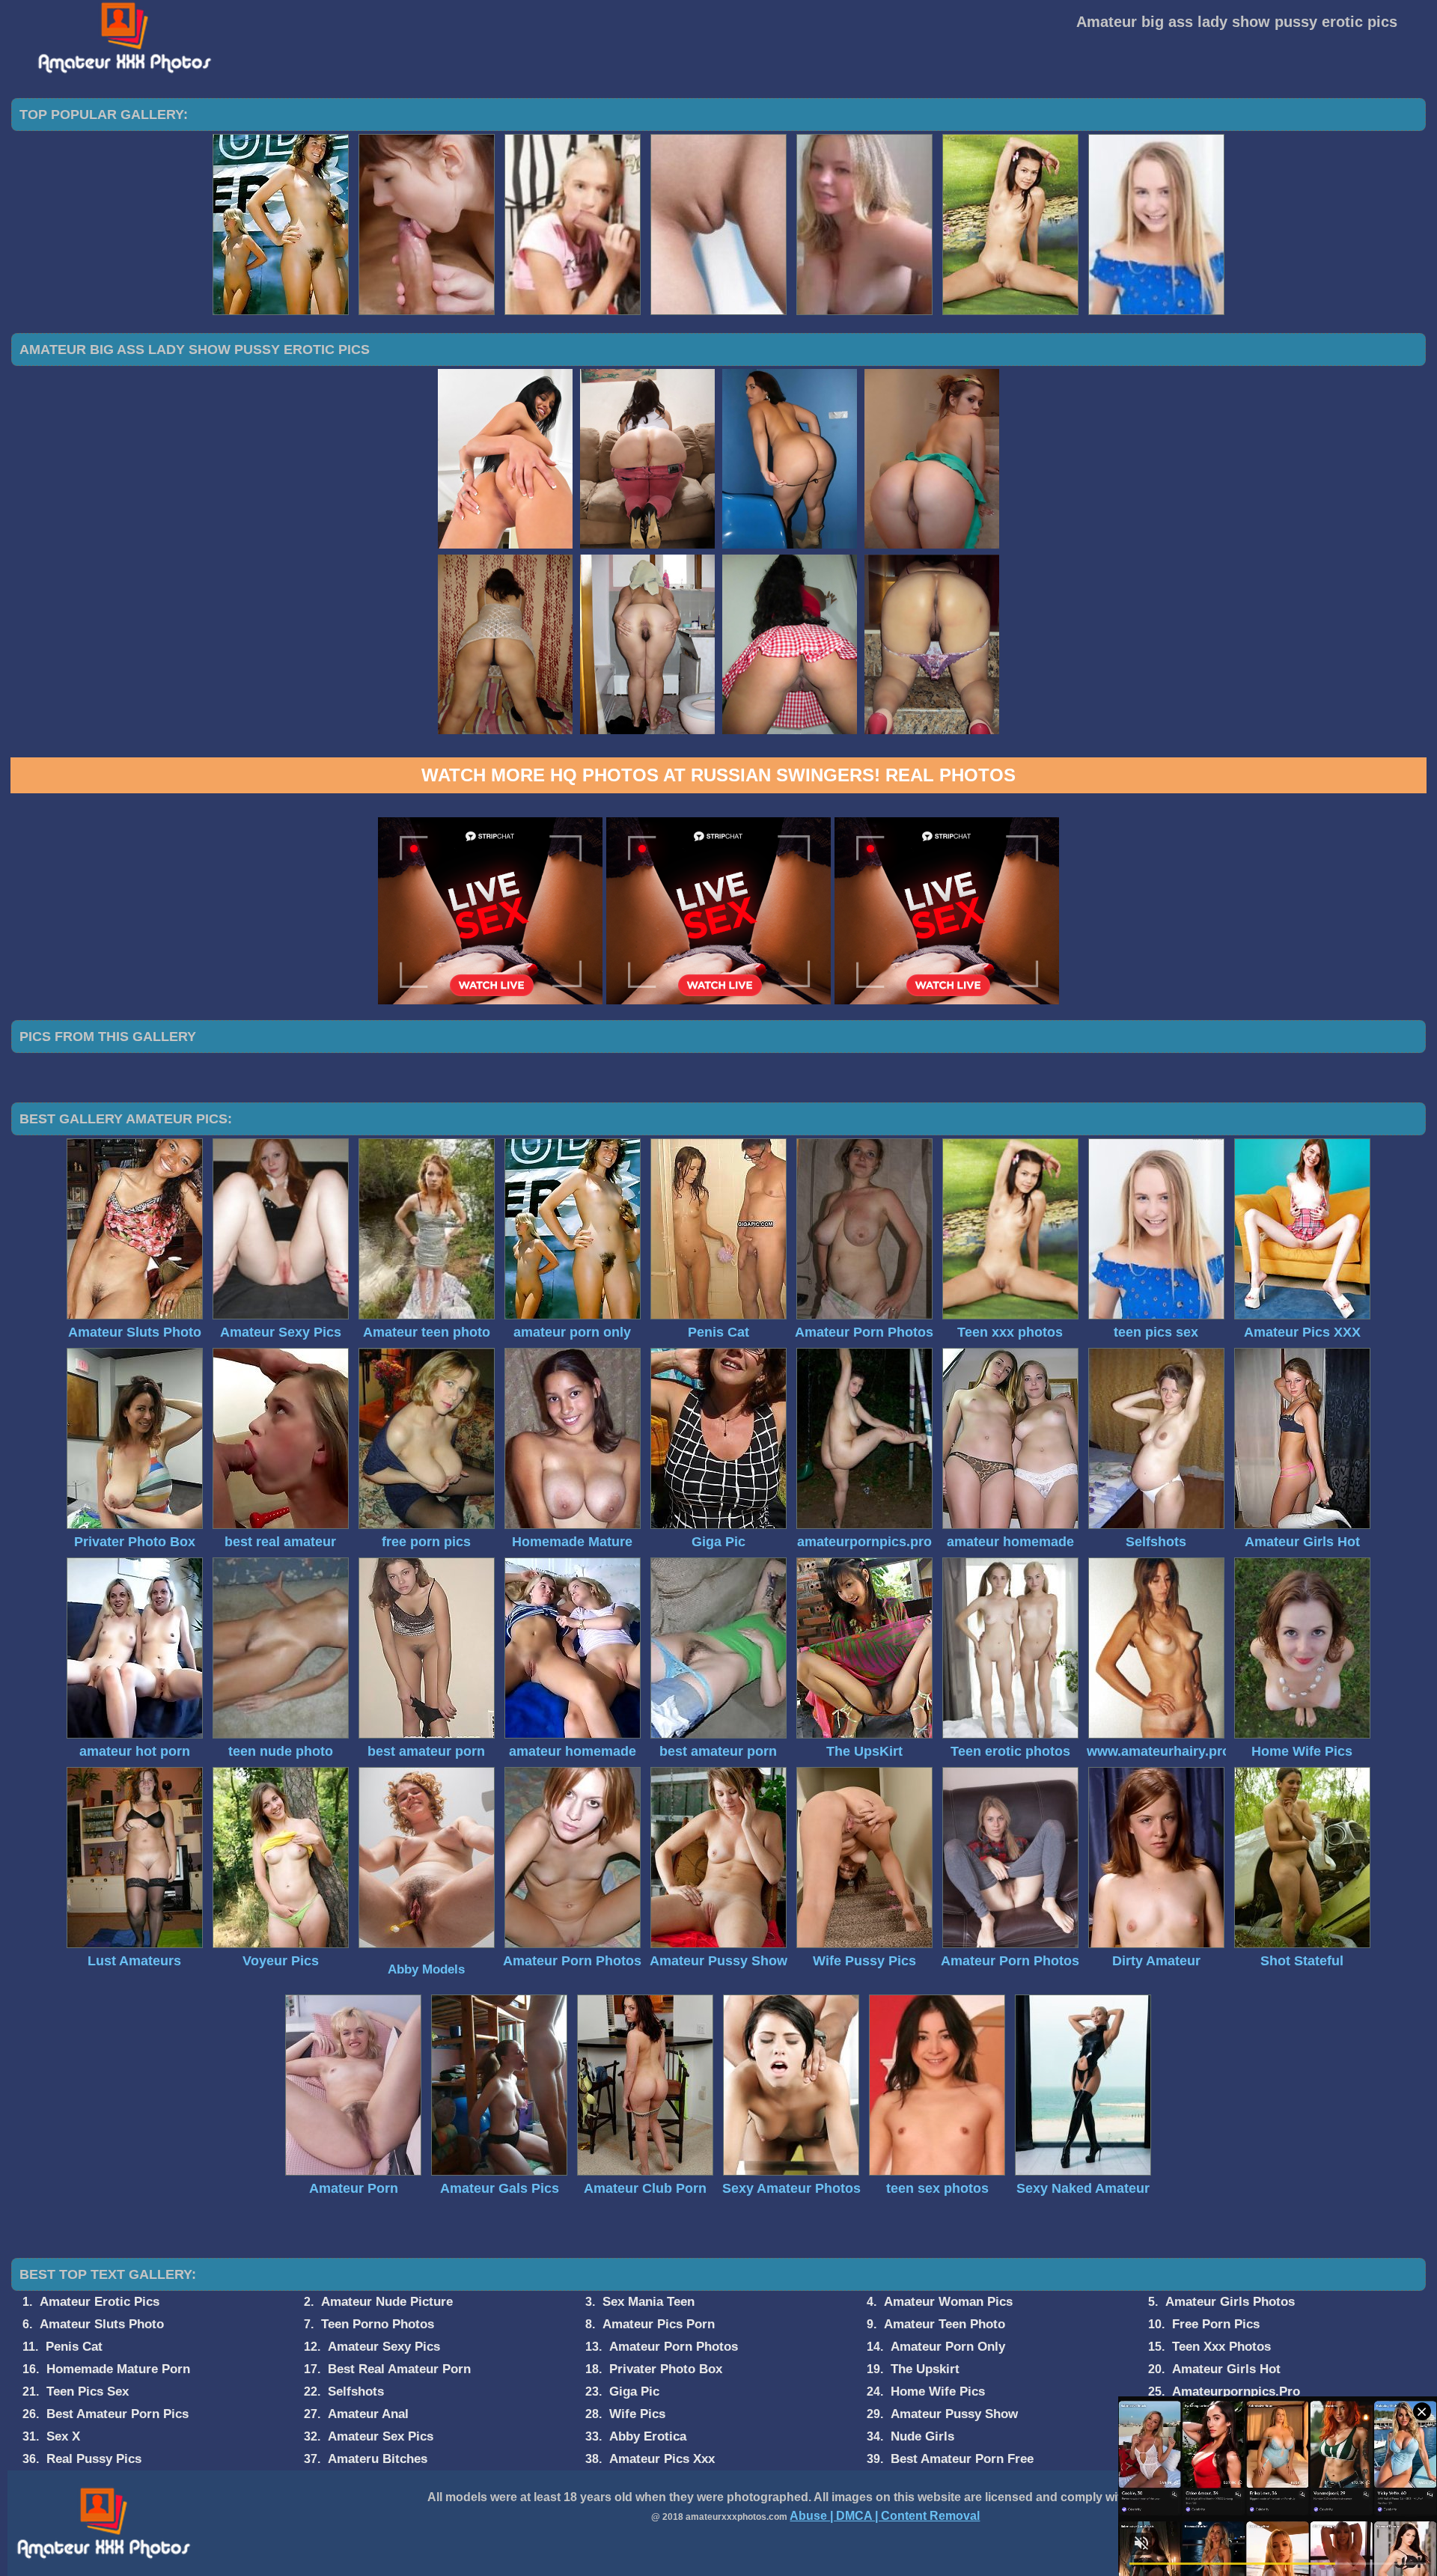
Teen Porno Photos (378, 2324)
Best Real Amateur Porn (399, 2369)
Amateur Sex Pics (381, 2436)
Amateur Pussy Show (954, 2414)
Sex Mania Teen (649, 2302)
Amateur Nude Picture (387, 2302)
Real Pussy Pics (94, 2459)
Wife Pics (637, 2414)
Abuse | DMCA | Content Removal (885, 2516)
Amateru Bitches (378, 2459)
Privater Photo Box (666, 2369)
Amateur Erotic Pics (100, 2302)
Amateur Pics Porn (659, 2324)
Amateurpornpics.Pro (1236, 2392)
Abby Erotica (648, 2436)
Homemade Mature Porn (118, 2369)
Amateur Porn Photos (674, 2347)
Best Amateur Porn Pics (118, 2414)
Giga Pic (634, 2392)
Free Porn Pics (1216, 2324)
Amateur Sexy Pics (384, 2347)
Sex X (63, 2436)
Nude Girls (922, 2436)
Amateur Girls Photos (1230, 2302)
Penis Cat (74, 2347)
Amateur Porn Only (948, 2347)
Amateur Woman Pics (948, 2302)
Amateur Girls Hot (1226, 2369)
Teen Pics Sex (88, 2392)
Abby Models (426, 1969)
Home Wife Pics (938, 2392)
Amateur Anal (368, 2414)
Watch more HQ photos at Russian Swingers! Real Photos (718, 775)
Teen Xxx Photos (1221, 2347)
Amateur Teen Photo (945, 2324)
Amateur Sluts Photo (102, 2324)
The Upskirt (925, 2369)
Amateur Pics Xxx (662, 2459)
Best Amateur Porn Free (962, 2459)
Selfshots (356, 2392)
